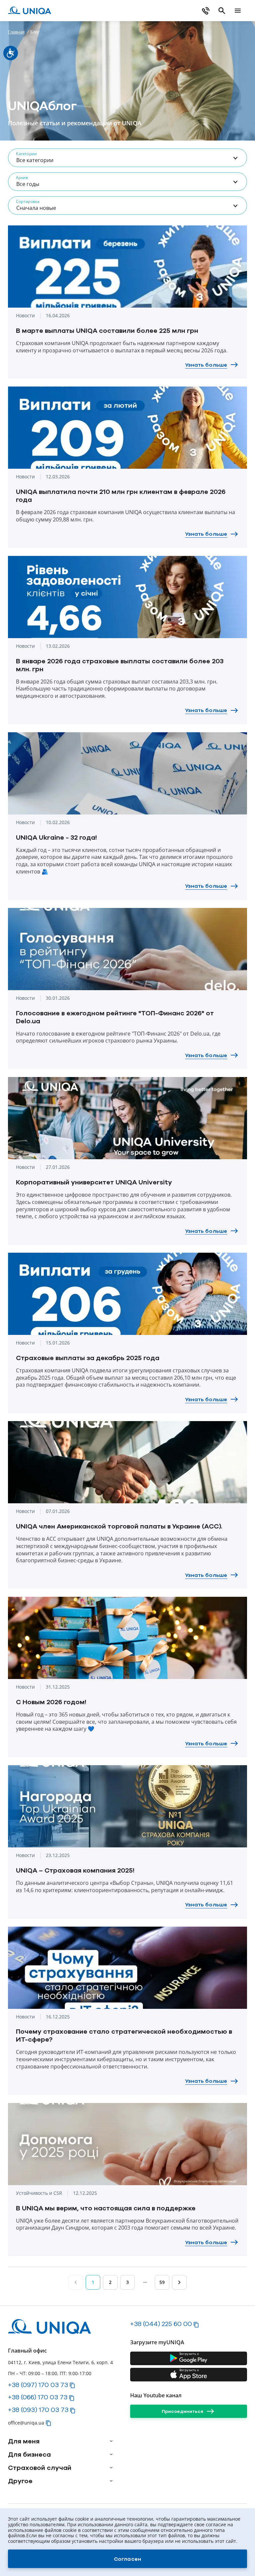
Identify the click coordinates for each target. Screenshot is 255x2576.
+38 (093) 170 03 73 (38, 2410)
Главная (16, 32)
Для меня (24, 2441)
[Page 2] (179, 2282)
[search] (222, 11)
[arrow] (111, 2441)
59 (162, 2282)
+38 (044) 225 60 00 (161, 2324)
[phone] (206, 11)
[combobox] (127, 158)
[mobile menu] (238, 11)
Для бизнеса (29, 2454)
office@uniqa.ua (26, 2423)
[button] (72, 2385)
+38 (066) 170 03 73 (38, 2397)
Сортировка (28, 201)
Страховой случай (40, 2468)
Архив (22, 178)
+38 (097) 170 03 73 (38, 2385)
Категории (26, 154)
